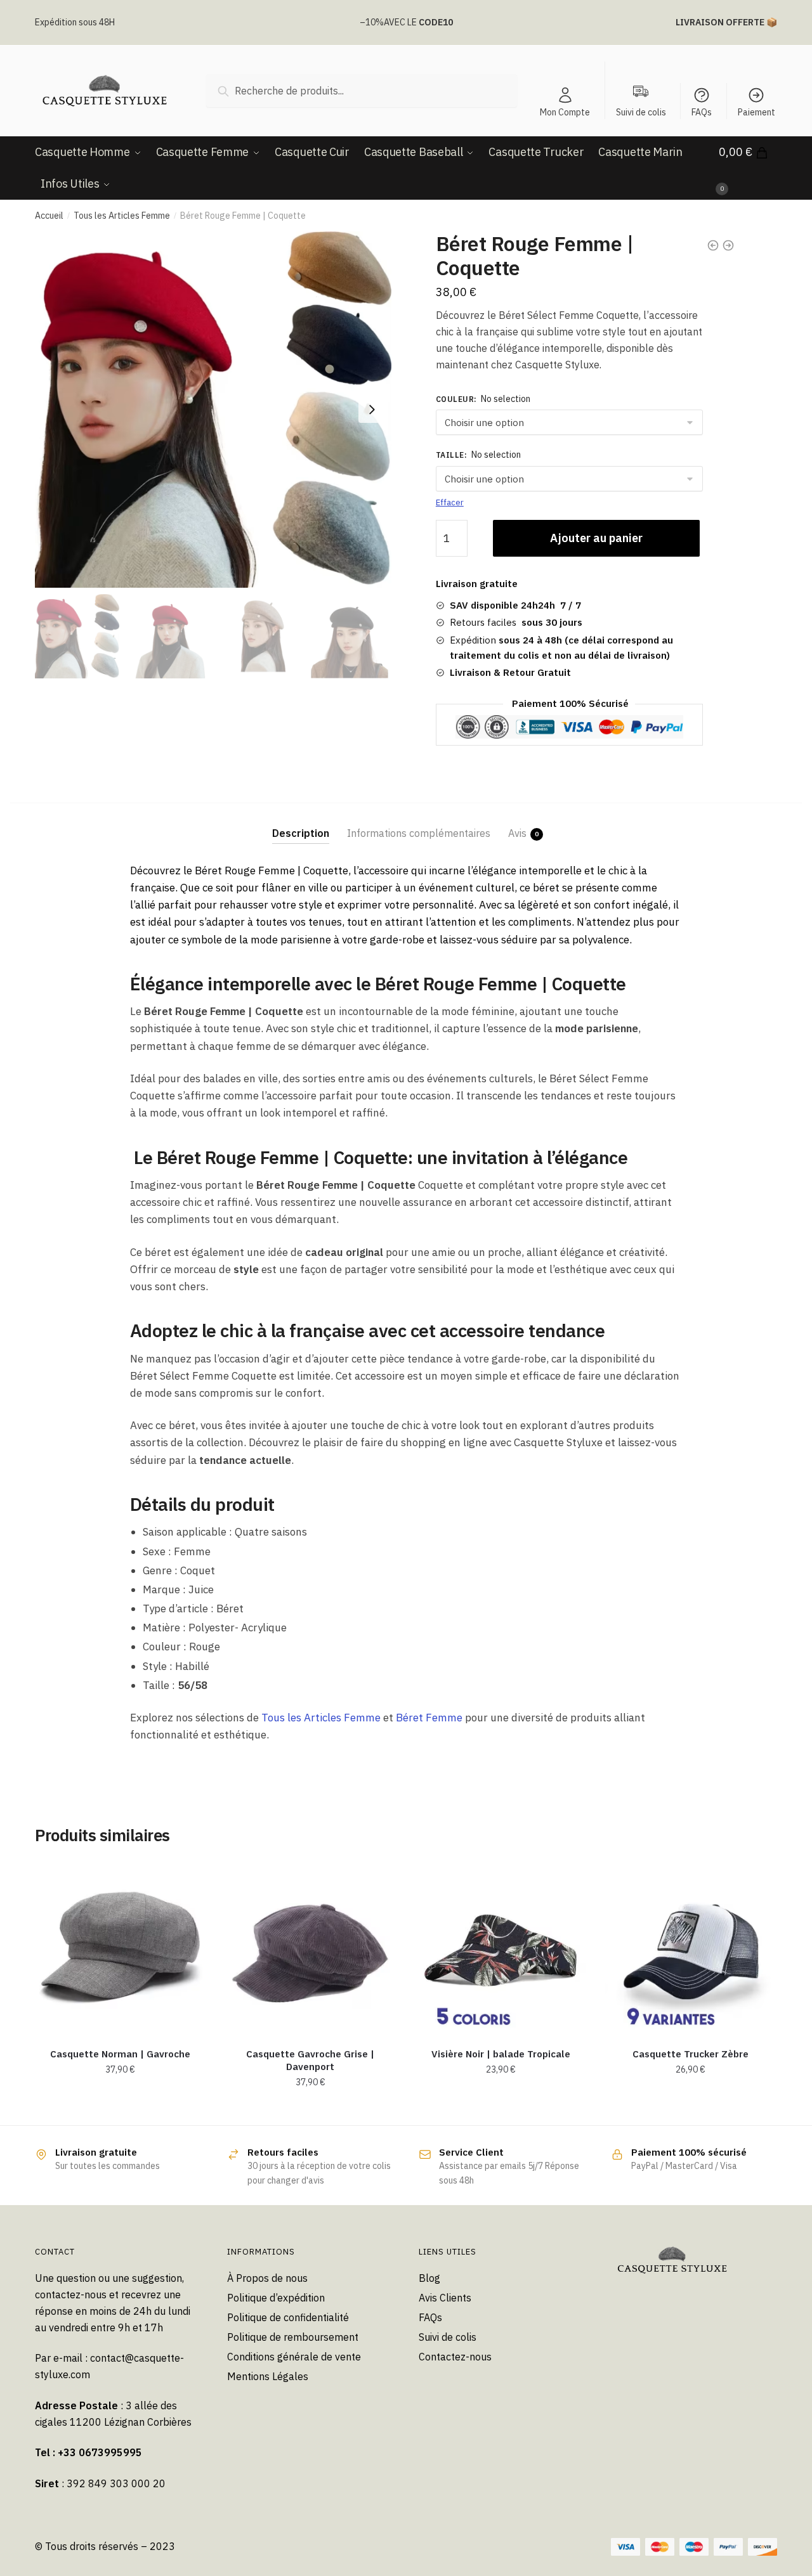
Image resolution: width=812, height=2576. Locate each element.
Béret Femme (429, 1718)
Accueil (49, 216)
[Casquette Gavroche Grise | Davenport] (311, 1949)
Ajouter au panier (596, 538)
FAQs (702, 112)
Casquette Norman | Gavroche (120, 2054)
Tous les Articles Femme (122, 216)
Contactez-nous (455, 2357)
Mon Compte (565, 112)
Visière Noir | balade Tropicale (501, 2054)
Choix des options (501, 2111)
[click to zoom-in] (213, 410)
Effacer (450, 502)
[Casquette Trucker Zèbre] (691, 1949)
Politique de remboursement (293, 2337)
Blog (429, 2278)
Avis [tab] (517, 833)
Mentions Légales (268, 2376)
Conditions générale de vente (294, 2357)
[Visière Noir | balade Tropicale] (501, 1949)
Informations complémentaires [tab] (419, 833)
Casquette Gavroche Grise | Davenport (310, 2060)
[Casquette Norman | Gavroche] (121, 1949)
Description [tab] (301, 833)
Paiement (756, 112)
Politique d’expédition (276, 2298)
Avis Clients (445, 2298)
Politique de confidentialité (288, 2317)
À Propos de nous (267, 2278)
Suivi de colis (448, 2337)
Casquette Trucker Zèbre (691, 2054)
